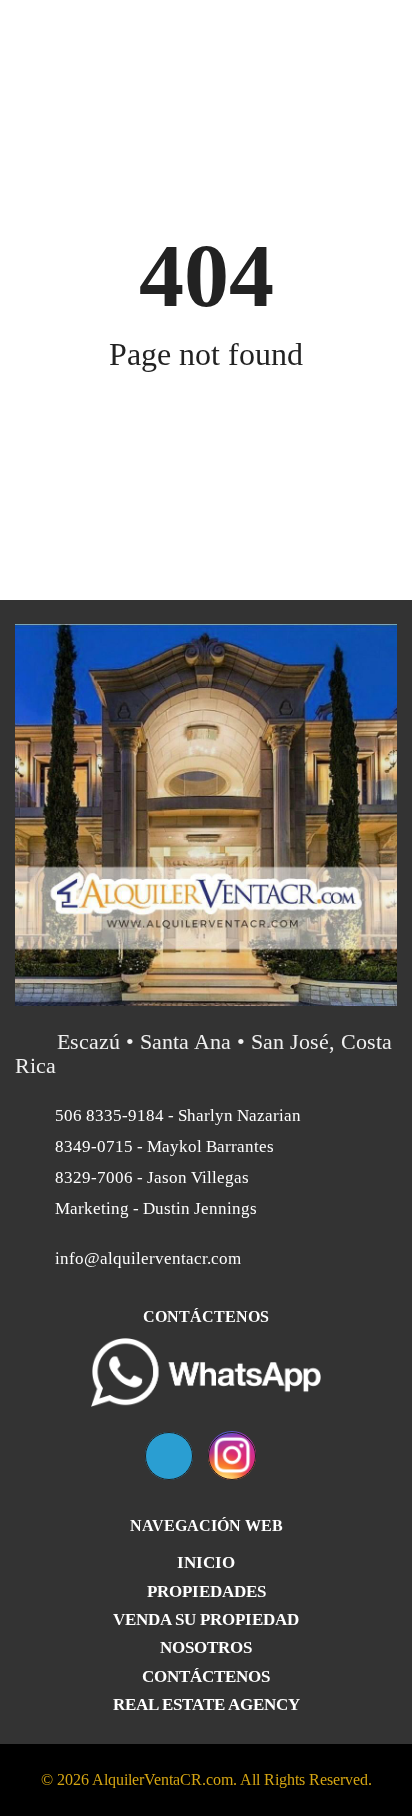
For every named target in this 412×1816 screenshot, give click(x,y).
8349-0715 (162, 1146)
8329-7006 (150, 1177)
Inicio (206, 1562)
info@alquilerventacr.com (148, 1258)
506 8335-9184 (176, 1115)
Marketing (154, 1208)
